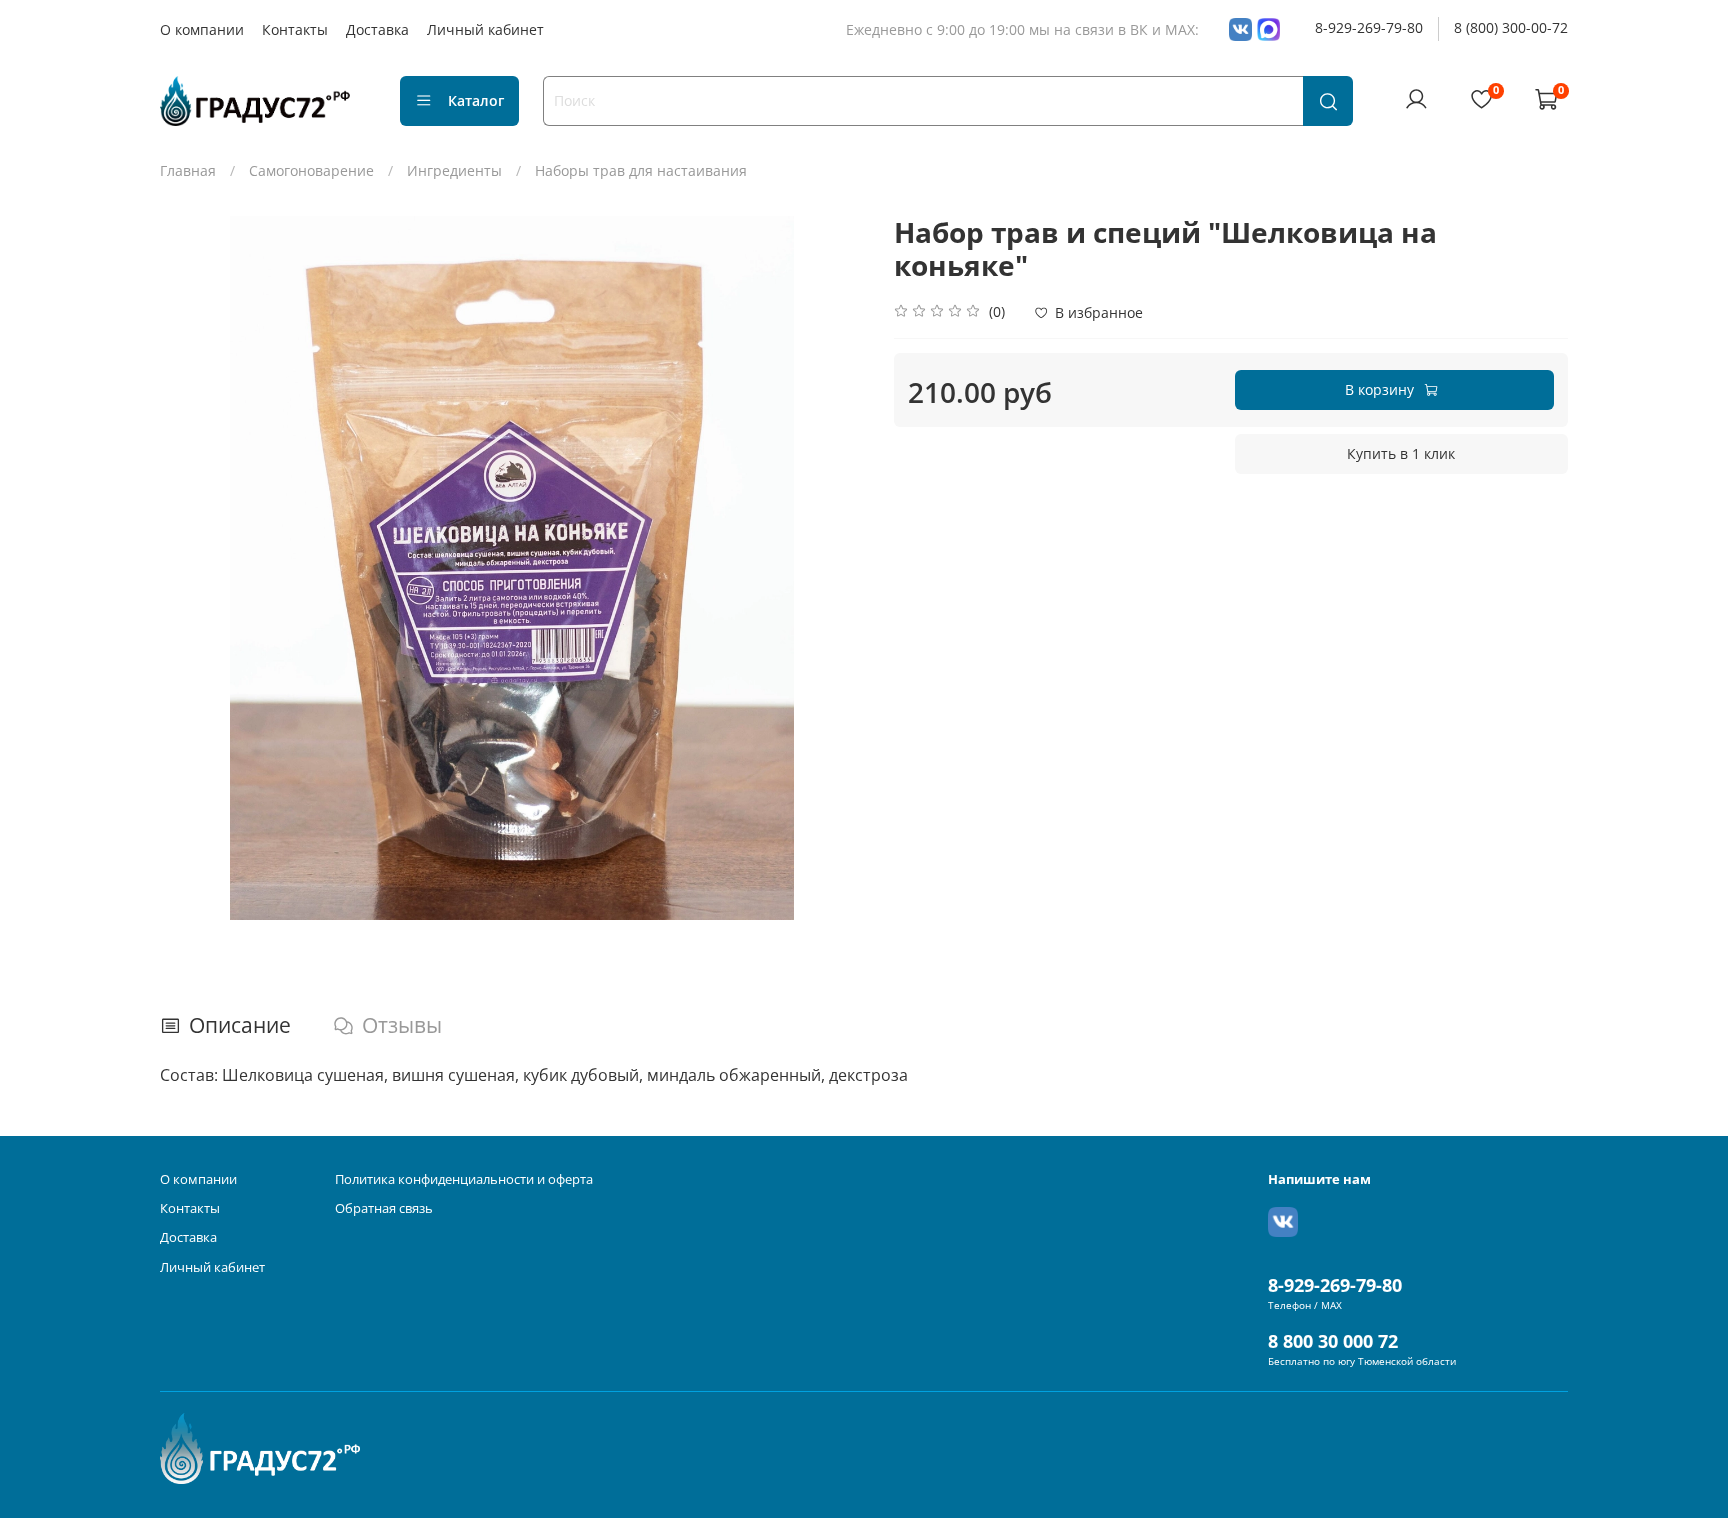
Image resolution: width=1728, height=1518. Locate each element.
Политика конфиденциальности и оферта (464, 1179)
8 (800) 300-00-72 (1511, 27)
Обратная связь (384, 1208)
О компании (202, 29)
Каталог (476, 100)
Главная (188, 170)
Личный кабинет (485, 29)
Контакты (295, 29)
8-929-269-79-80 (1369, 27)
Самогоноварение (311, 170)
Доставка (377, 29)
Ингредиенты (454, 170)
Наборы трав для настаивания (641, 170)
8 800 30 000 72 (1333, 1341)
